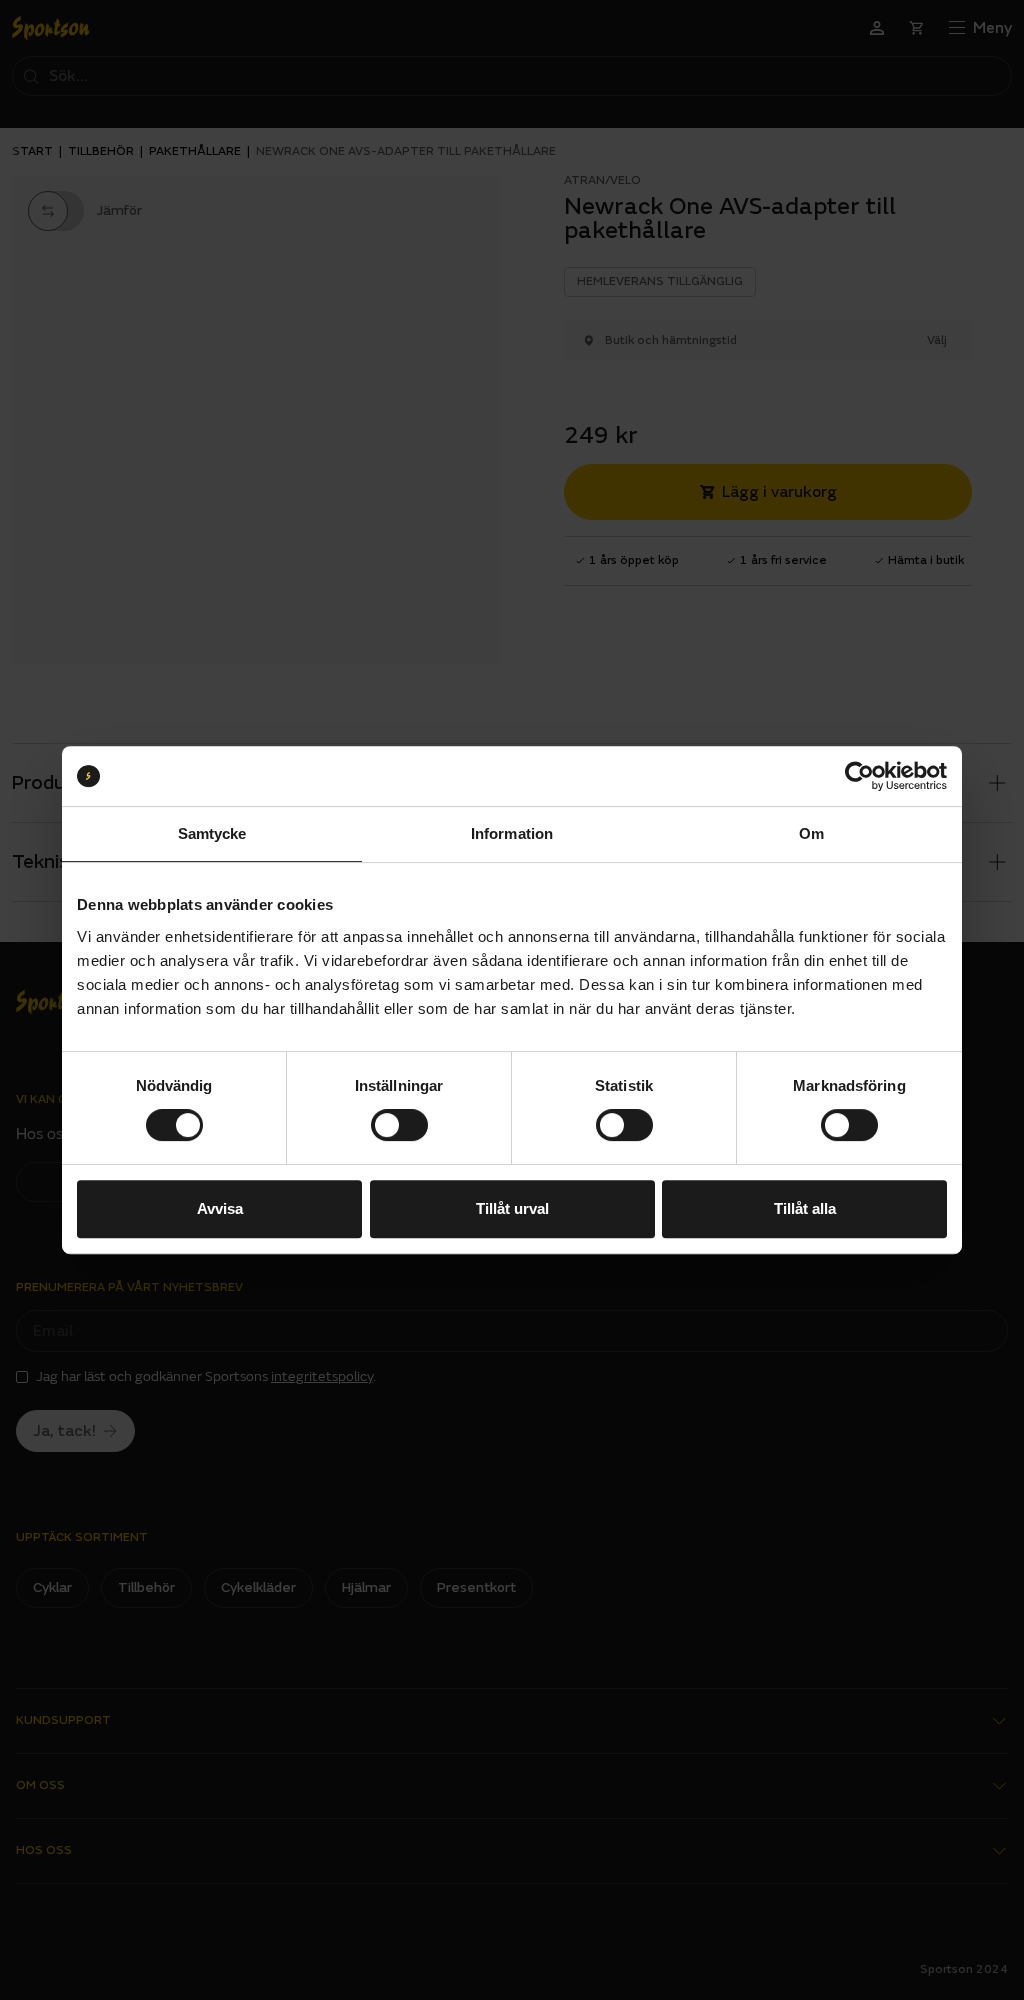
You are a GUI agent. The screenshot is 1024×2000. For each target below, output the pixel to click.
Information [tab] (512, 833)
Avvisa (220, 1208)
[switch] (399, 1125)
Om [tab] (811, 833)
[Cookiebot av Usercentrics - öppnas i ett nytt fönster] (859, 776)
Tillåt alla (805, 1208)
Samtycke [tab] (212, 833)
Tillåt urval (512, 1208)
